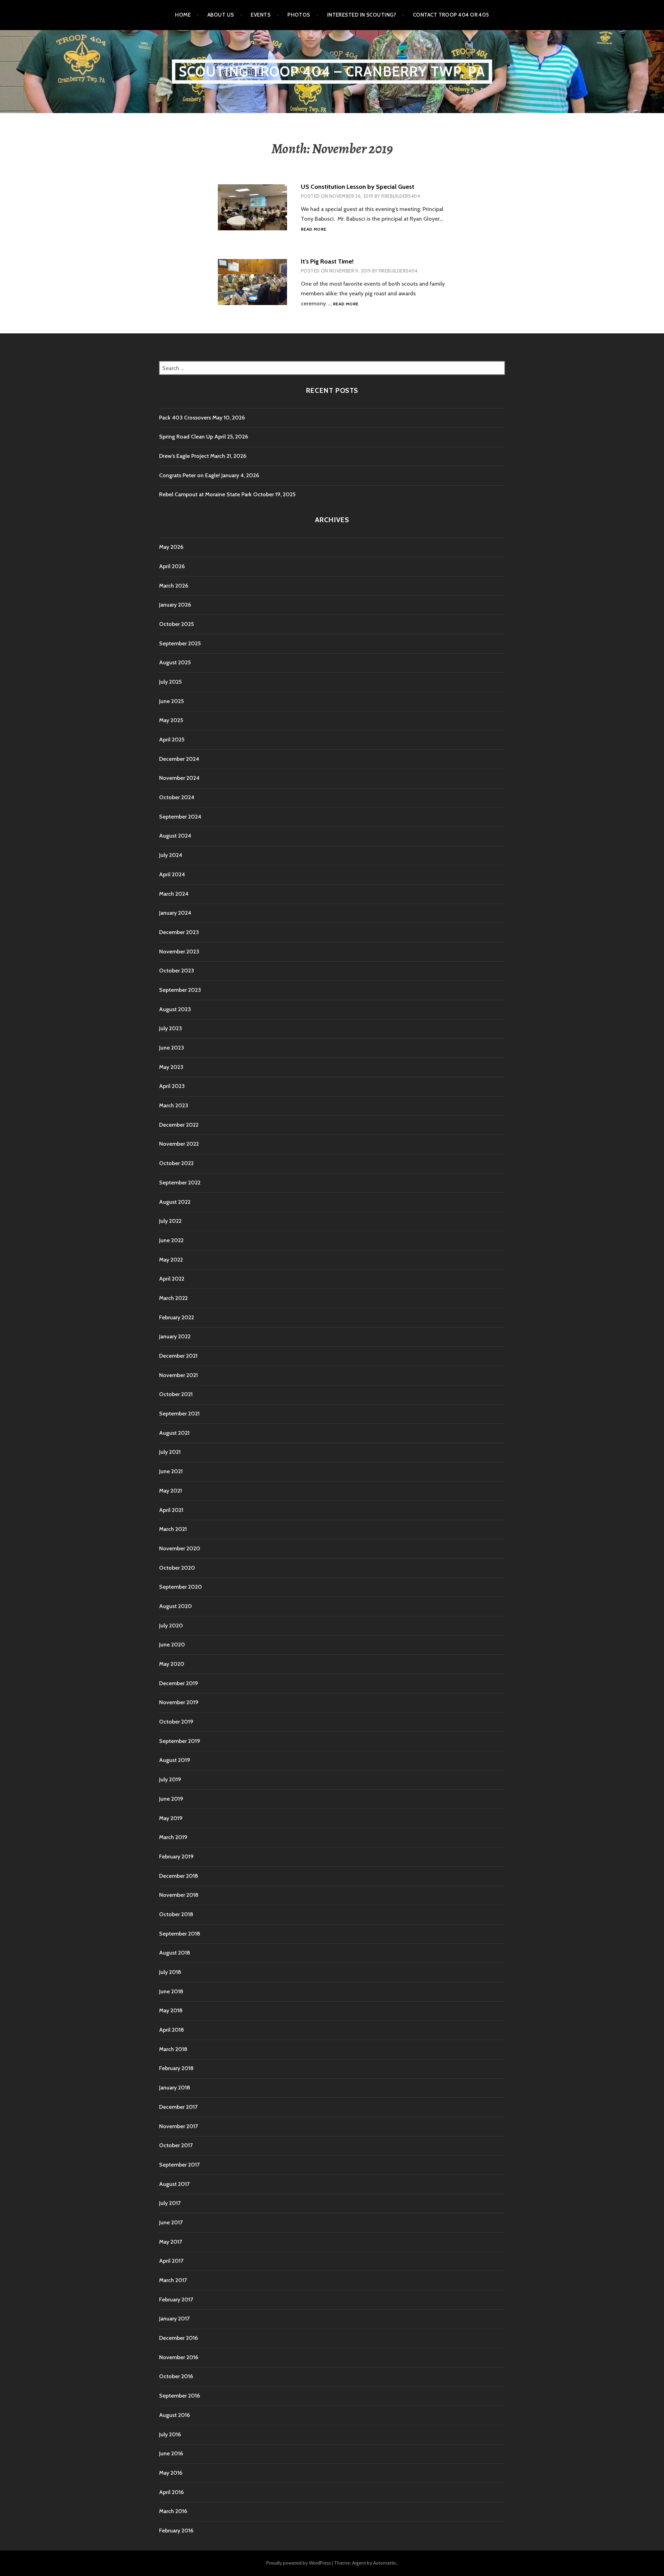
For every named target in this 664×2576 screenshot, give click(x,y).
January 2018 (175, 2088)
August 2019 (175, 1760)
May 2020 (172, 1664)
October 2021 (176, 1394)
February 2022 (177, 1317)
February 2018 (176, 2068)
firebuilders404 (401, 196)
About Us (221, 15)
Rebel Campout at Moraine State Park (205, 494)
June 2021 (171, 1471)
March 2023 (174, 1105)
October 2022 (176, 1163)
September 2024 (180, 817)
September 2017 (179, 2165)
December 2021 (178, 1356)
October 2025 (176, 624)
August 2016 (174, 2415)
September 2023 (180, 990)
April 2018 (172, 2030)
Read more (313, 229)
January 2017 (174, 2319)
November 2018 (179, 1895)
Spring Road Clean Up (186, 437)
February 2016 (176, 2531)
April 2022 (172, 1279)
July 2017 (170, 2203)
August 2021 (174, 1433)
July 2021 (170, 1452)
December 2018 (179, 1876)
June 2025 (171, 701)
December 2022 (179, 1125)
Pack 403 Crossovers (185, 418)
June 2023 (172, 1048)
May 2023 (171, 1067)
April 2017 (171, 2261)
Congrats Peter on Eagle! (190, 475)
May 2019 (171, 1818)
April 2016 (171, 2492)
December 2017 (178, 2107)
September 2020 (181, 1587)
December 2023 (179, 932)
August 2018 (175, 1953)
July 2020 (171, 1626)
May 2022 (171, 1260)
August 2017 (174, 2184)
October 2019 (176, 1722)
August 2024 (175, 836)
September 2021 (179, 1414)
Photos (299, 15)
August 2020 (176, 1606)
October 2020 (177, 1568)
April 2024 (172, 874)
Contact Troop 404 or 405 (451, 15)
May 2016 (171, 2473)
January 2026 (175, 605)
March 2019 (173, 1837)
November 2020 (180, 1548)
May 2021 (170, 1491)
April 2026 (172, 566)
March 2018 (173, 2049)
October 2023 (177, 971)
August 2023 (175, 1009)
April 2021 (171, 1510)
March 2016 (173, 2511)
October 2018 (176, 1914)
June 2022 (171, 1240)
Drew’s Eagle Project (184, 456)
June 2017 (171, 2222)
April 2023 (172, 1086)
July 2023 (170, 1028)
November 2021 (178, 1375)
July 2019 (170, 1779)
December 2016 (178, 2338)
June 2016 (171, 2453)
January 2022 (175, 1336)
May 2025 (171, 720)
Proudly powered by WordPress (299, 2563)
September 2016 (179, 2396)
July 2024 (171, 855)
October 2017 (176, 2145)
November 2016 (179, 2357)
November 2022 (179, 1144)
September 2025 (180, 643)
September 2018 (180, 1934)
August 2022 (175, 1202)
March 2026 (174, 586)
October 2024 (177, 797)
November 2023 (179, 952)
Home (183, 15)
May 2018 (171, 2010)
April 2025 (172, 740)
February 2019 (176, 1857)
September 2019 (180, 1741)
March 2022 (173, 1298)
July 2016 (170, 2434)
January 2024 (175, 913)
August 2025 (175, 662)
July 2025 (170, 682)
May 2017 (170, 2242)
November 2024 (179, 778)
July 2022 (170, 1221)
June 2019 (171, 1799)
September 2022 (180, 1183)
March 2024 (174, 894)
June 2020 (172, 1645)
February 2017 (176, 2300)
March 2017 (173, 2280)
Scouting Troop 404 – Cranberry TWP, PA (332, 71)
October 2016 (176, 2376)
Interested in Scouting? (362, 15)
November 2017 (178, 2126)
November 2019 (179, 1702)
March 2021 (173, 1529)
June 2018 (171, 1991)
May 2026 (171, 547)
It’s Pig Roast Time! (327, 261)
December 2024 (179, 759)
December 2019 (179, 1683)
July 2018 (170, 1972)
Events (261, 15)
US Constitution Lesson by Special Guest (358, 187)
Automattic (385, 2563)
